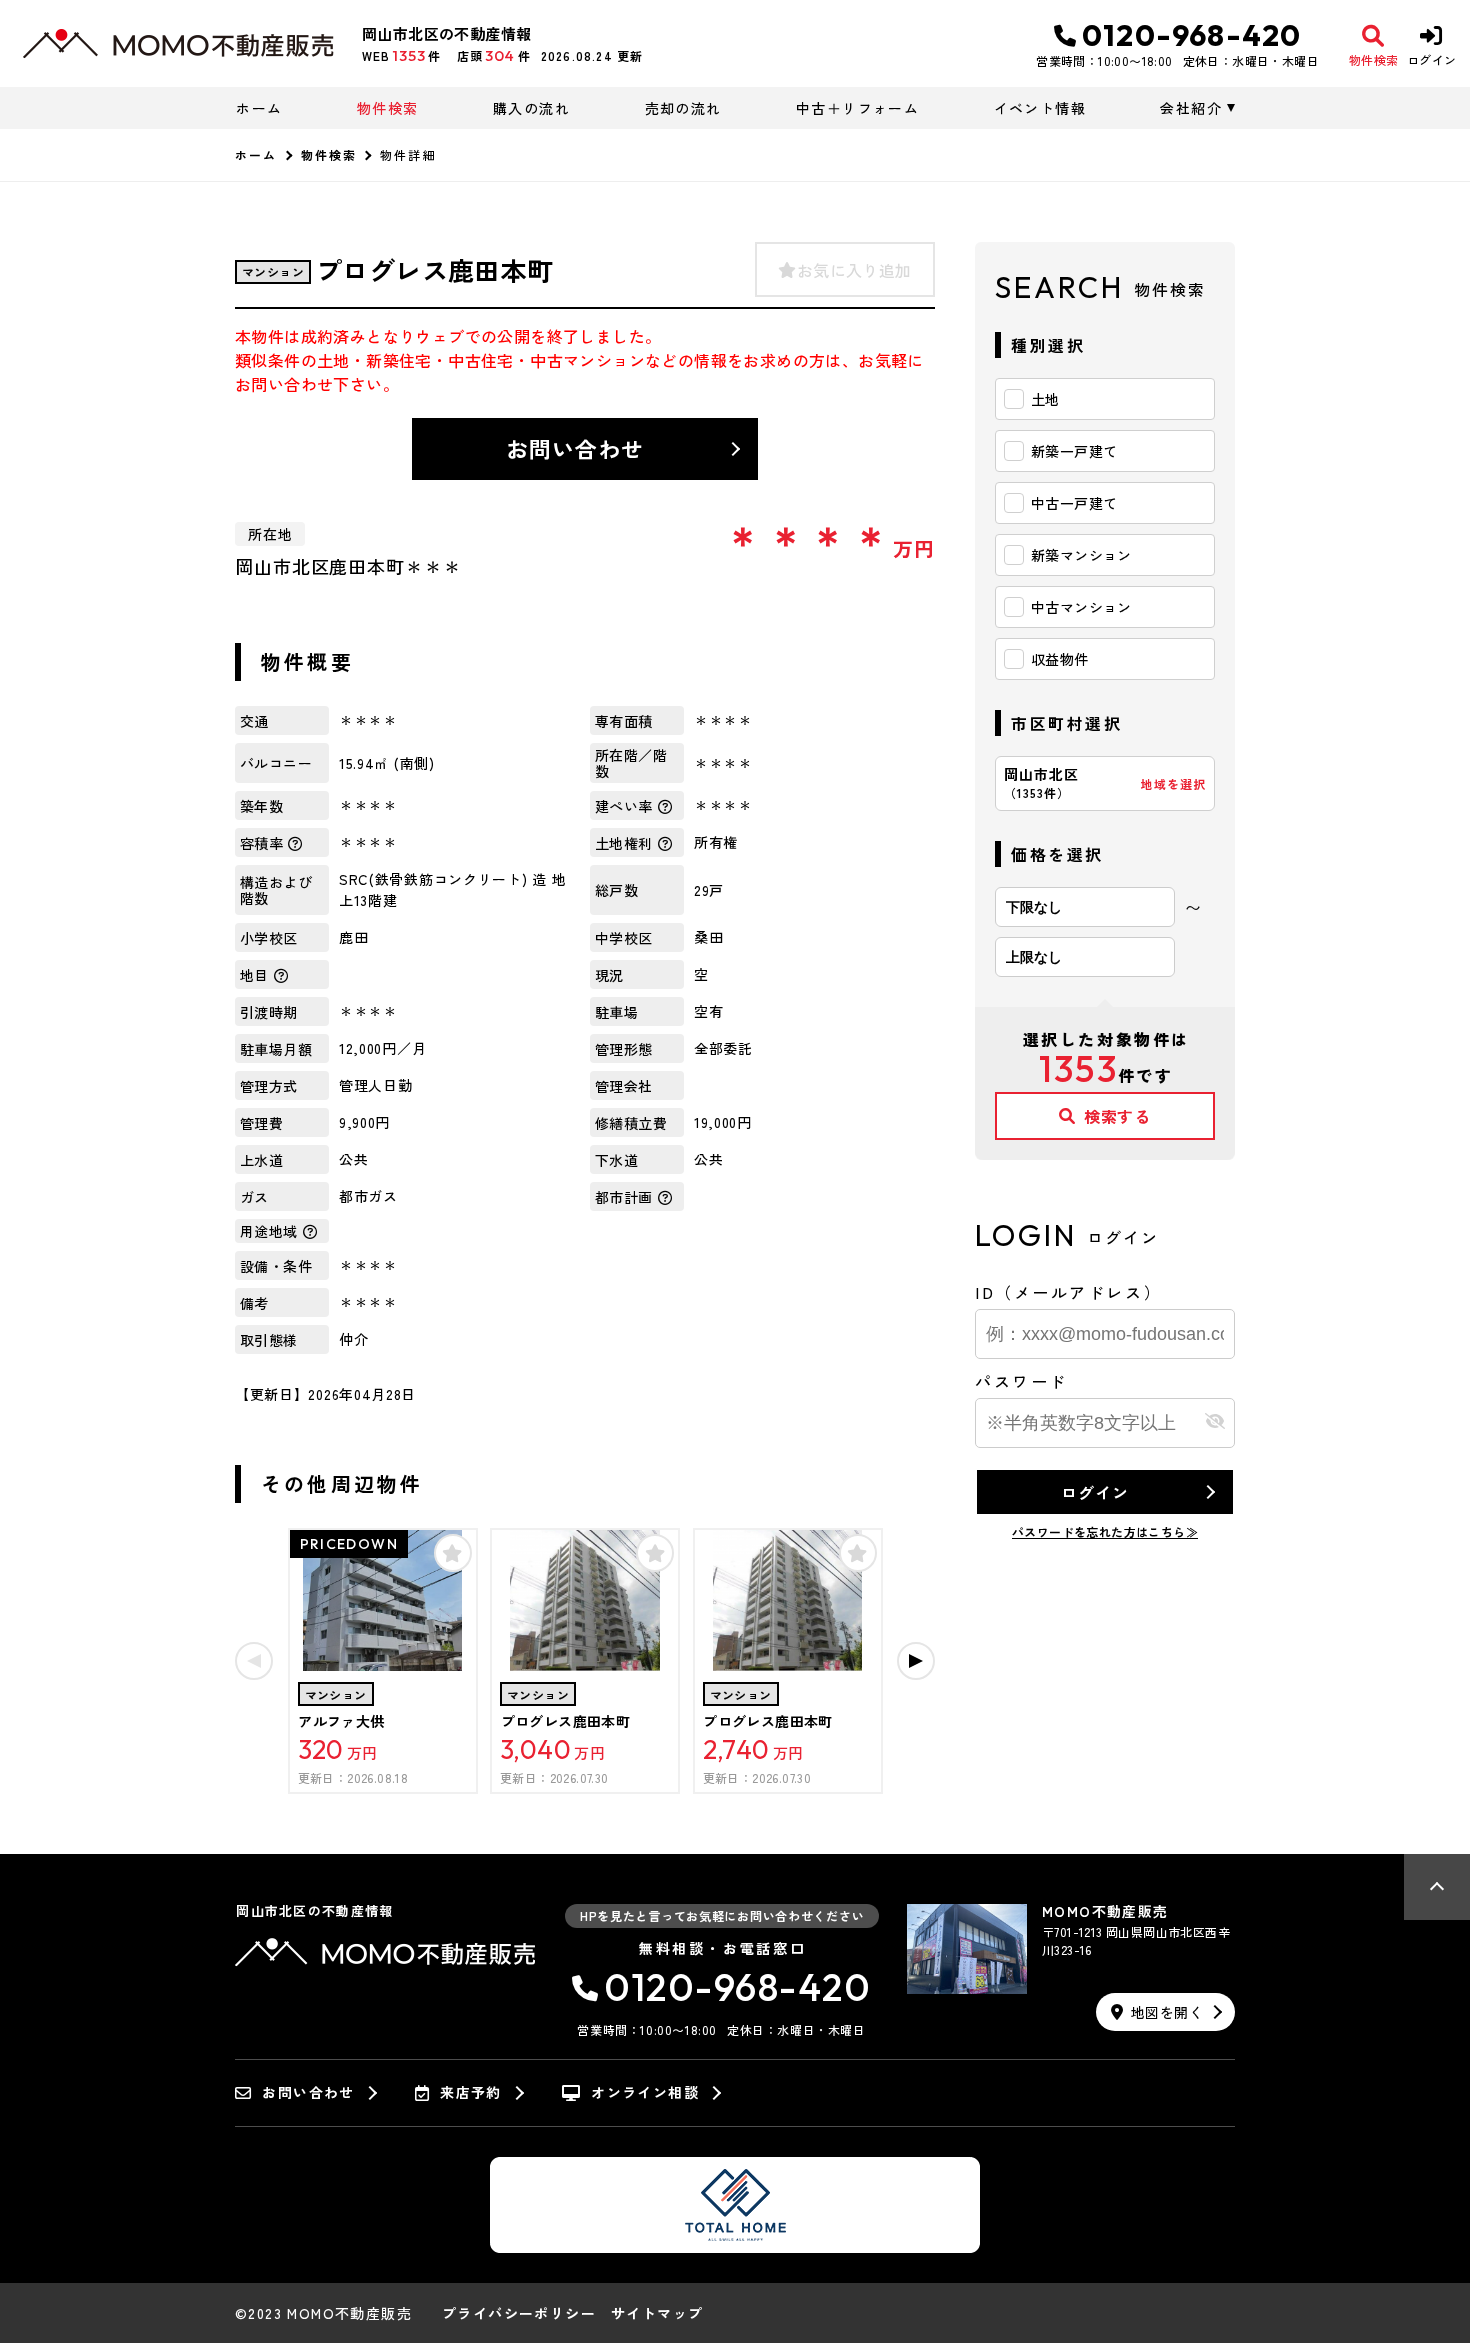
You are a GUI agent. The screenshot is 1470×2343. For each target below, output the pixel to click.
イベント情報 (1040, 108)
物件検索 (388, 108)
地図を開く (1167, 2012)
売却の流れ (683, 108)
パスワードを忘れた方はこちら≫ (1105, 1531)
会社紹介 (1191, 108)
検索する (1117, 1116)
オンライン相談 (645, 2093)
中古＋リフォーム (857, 108)
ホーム (259, 108)
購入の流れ (531, 108)
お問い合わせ (575, 448)
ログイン (1094, 1492)
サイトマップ (657, 2313)
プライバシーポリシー (519, 2313)
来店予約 (471, 2093)
